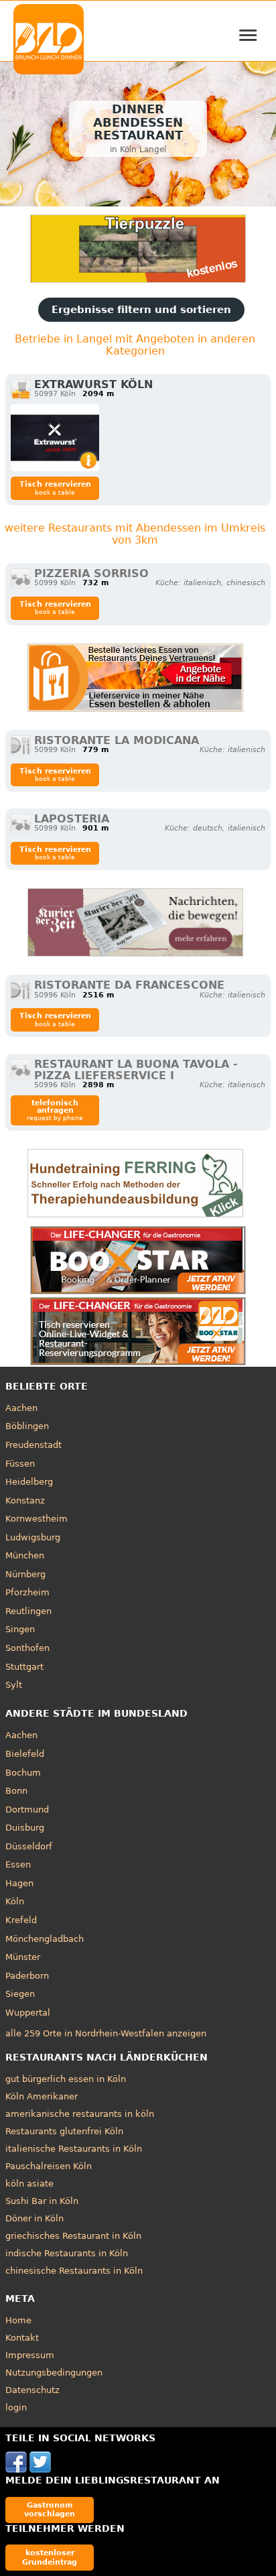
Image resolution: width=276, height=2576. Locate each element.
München (25, 1555)
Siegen (20, 1994)
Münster (23, 1957)
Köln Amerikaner (42, 2096)
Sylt (14, 1685)
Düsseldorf (29, 1846)
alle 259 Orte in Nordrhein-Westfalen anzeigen (106, 2033)
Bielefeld (25, 1754)
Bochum (23, 1773)
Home (18, 2320)
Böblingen (27, 1426)
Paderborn (27, 1976)
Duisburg (25, 1828)
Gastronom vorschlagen (50, 2509)
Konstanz (25, 1500)
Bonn (16, 1791)
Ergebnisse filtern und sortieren (141, 310)
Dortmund (27, 1810)
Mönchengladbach (45, 1939)
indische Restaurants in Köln (67, 2253)
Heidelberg (29, 1482)
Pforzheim (27, 1592)
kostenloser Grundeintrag (50, 2557)
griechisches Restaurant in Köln (73, 2236)
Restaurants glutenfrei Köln (64, 2131)
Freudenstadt (33, 1445)
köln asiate (29, 2184)
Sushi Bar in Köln (42, 2201)
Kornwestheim (37, 1519)
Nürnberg (25, 1574)
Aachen (21, 1408)
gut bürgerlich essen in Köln (66, 2079)
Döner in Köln (34, 2218)
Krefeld (21, 1920)
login (16, 2407)
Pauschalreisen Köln (49, 2166)
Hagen (19, 1883)
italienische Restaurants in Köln (74, 2149)
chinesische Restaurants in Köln (74, 2271)
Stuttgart (24, 1667)
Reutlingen (28, 1611)
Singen (20, 1629)
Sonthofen (27, 1648)
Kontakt (22, 2338)
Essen (18, 1864)
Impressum (30, 2355)
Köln (15, 1901)
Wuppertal (28, 2013)
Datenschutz (32, 2390)
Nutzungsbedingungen (54, 2373)
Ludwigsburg (33, 1537)
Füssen (20, 1464)
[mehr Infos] (55, 438)
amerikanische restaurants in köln (80, 2114)
